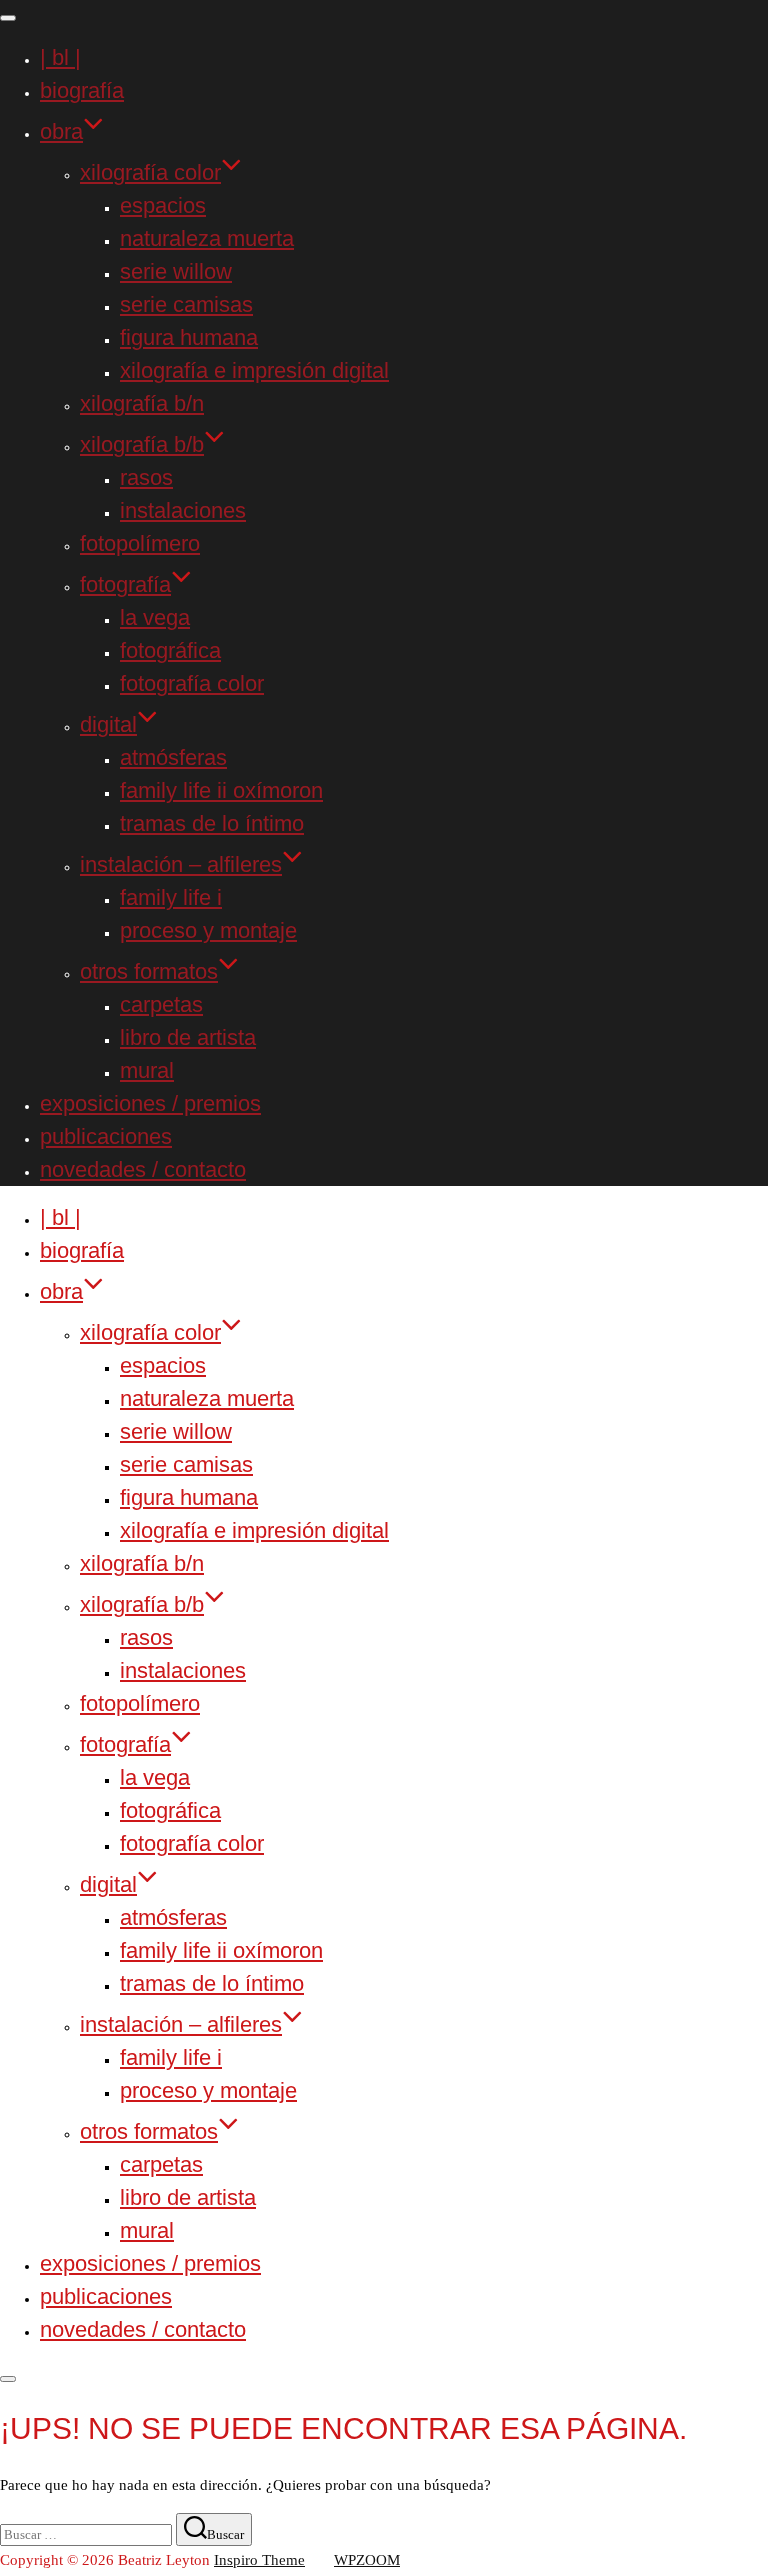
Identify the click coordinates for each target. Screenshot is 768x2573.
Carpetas (161, 1004)
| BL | (60, 57)
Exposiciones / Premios (150, 1103)
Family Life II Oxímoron (221, 790)
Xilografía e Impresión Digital (254, 370)
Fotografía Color (192, 683)
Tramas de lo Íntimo (212, 823)
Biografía (82, 90)
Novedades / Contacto (143, 1169)
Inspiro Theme (259, 2560)
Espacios (163, 205)
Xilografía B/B (142, 444)
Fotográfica (170, 650)
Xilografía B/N (142, 403)
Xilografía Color (150, 172)
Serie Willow (176, 271)
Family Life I (171, 897)
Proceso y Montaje (208, 930)
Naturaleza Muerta (207, 238)
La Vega (155, 617)
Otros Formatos (149, 971)
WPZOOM (367, 2560)
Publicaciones (106, 1136)
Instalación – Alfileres (181, 864)
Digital (108, 724)
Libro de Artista (188, 1037)
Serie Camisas (186, 304)
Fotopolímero (140, 543)
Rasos (146, 477)
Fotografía (125, 584)
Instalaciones (183, 510)
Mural (147, 1070)
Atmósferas (173, 757)
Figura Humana (189, 337)
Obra (61, 131)
